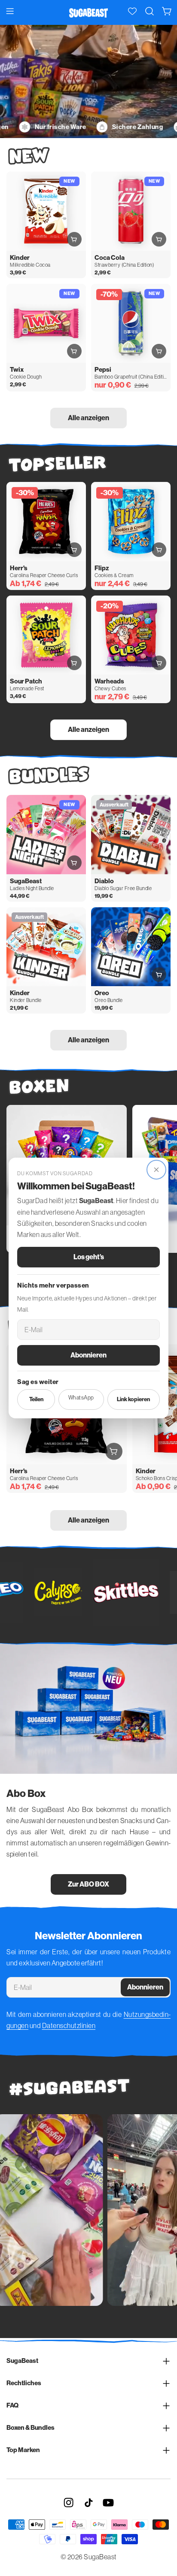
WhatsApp (81, 1398)
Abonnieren (88, 1355)
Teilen (36, 1399)
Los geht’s (89, 1257)
